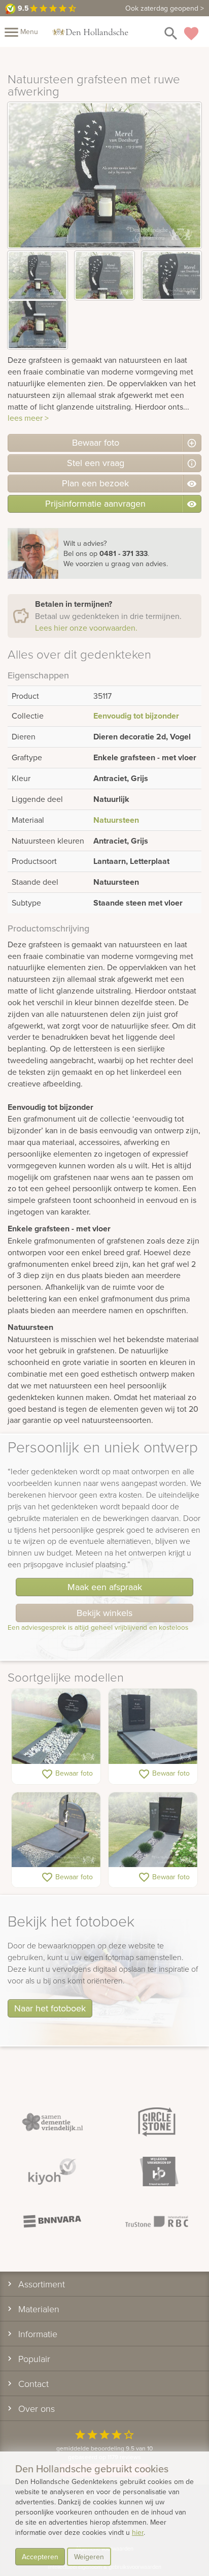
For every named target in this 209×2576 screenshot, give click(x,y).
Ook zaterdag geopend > (165, 8)
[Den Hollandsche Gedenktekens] (90, 32)
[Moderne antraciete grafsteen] (153, 1830)
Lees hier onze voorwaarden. (86, 628)
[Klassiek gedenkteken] (56, 1830)
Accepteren (40, 2557)
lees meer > (28, 418)
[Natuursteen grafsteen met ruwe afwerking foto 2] (104, 276)
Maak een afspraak (105, 1587)
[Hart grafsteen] (56, 1727)
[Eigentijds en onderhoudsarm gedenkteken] (153, 1727)
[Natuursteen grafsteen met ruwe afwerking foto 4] (38, 324)
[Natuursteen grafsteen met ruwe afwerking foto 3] (171, 276)
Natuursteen (116, 820)
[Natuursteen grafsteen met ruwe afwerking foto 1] (38, 276)
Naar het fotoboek (50, 2008)
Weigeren (89, 2557)
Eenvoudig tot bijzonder (136, 716)
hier (138, 2532)
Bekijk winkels (104, 1613)
